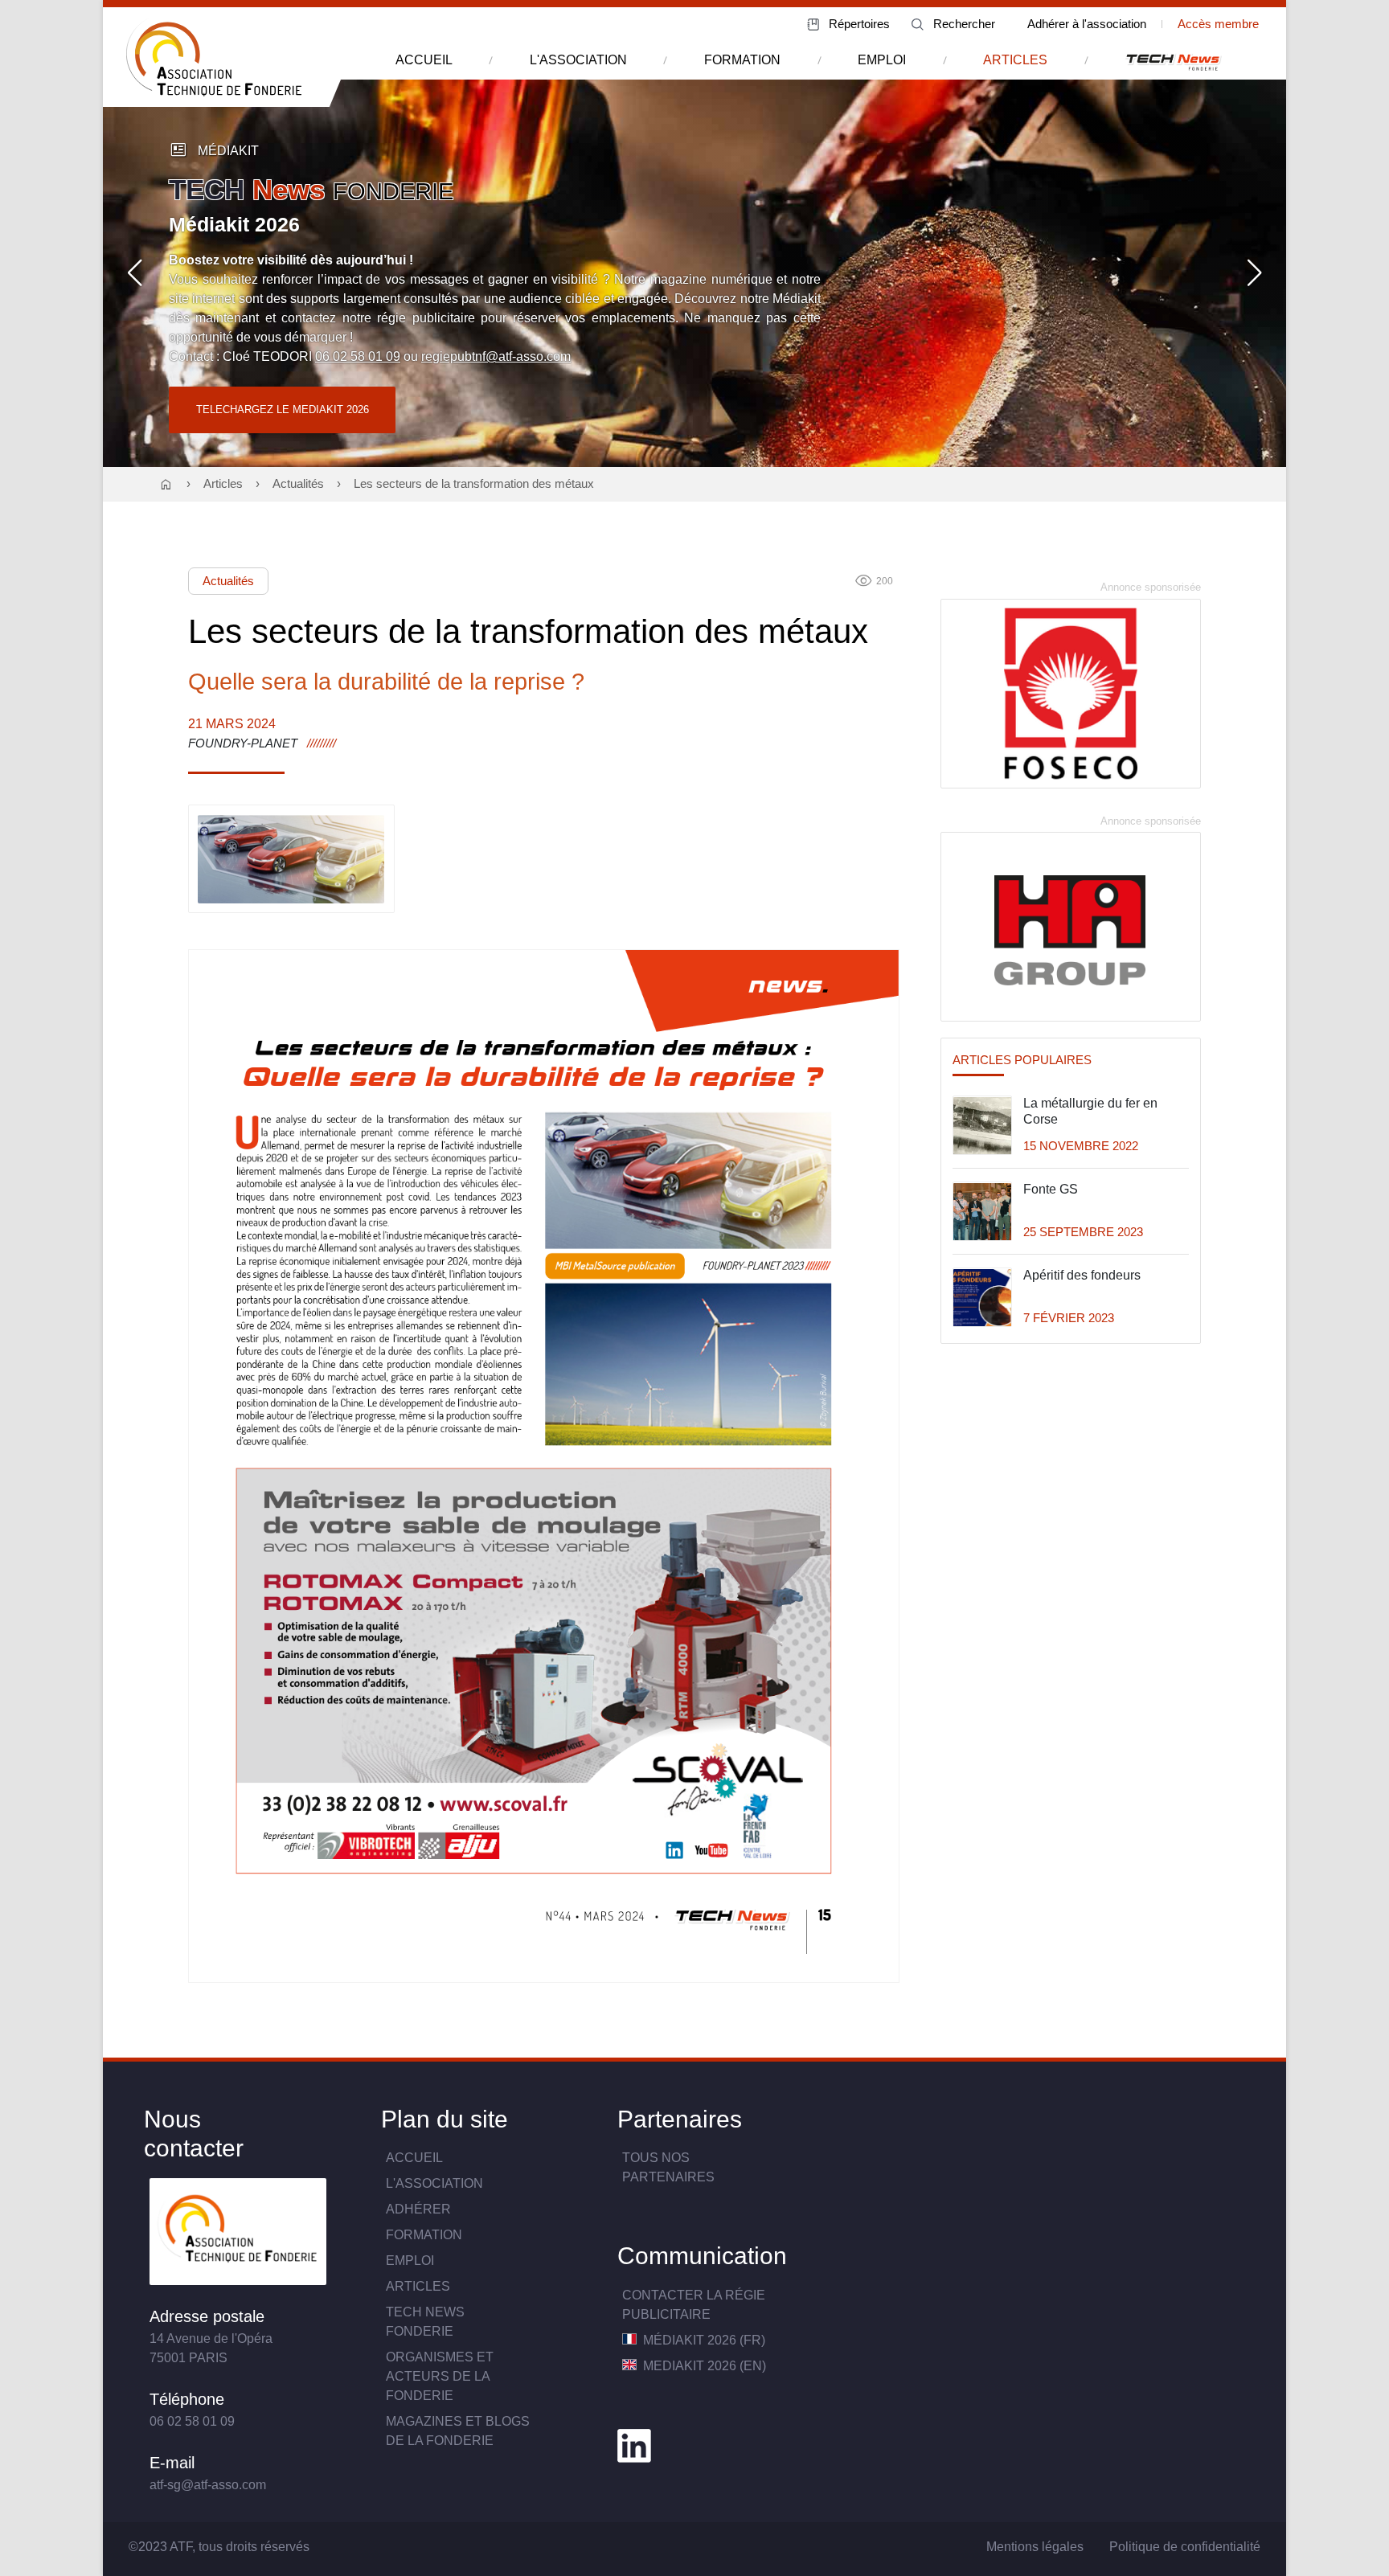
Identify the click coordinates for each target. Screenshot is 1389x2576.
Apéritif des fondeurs (1082, 1276)
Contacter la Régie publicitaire (694, 2305)
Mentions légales (1035, 2547)
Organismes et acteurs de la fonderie (440, 2376)
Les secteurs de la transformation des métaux (474, 484)
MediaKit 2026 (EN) (703, 2366)
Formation (424, 2235)
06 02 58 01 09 (358, 356)
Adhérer (418, 2209)
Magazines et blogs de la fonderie (458, 2431)
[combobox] (956, 25)
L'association (434, 2183)
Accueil (414, 2158)
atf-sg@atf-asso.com (208, 2485)
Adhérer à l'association (1087, 24)
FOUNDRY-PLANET (243, 743)
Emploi (410, 2261)
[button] (135, 273)
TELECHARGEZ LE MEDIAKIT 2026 (283, 410)
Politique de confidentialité (1185, 2547)
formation (742, 60)
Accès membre (1218, 24)
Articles (223, 484)
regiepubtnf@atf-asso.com (496, 356)
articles (1015, 60)
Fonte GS (1051, 1190)
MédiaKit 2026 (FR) (703, 2340)
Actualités (298, 484)
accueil (424, 60)
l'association (578, 60)
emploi (882, 60)
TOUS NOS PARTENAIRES (668, 2167)
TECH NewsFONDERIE (425, 2322)
